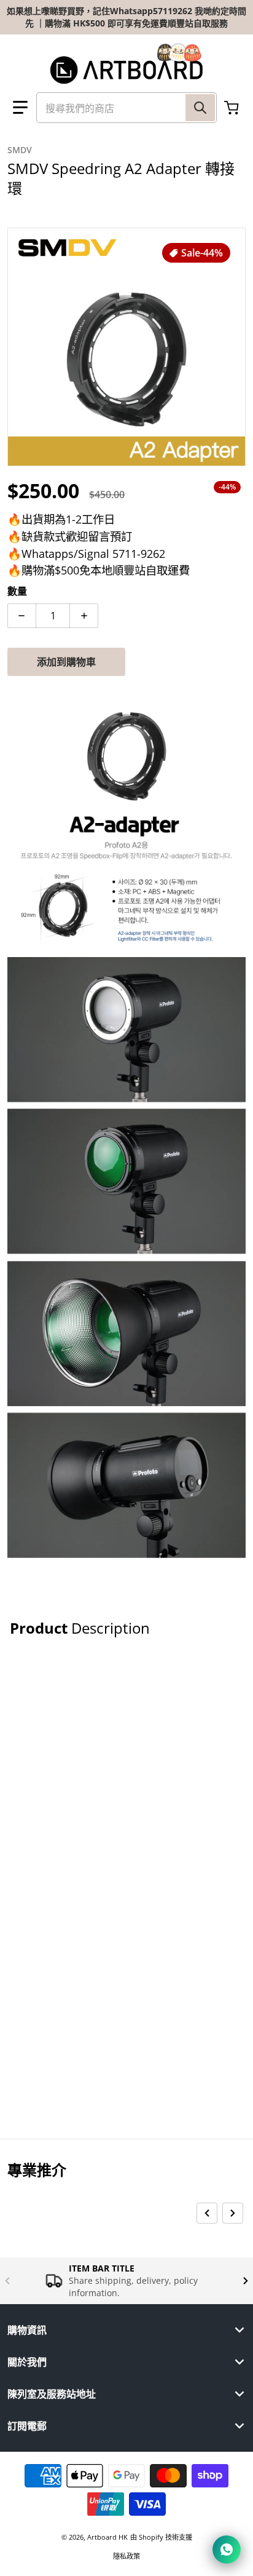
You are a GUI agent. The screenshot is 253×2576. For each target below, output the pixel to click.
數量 (17, 591)
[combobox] (126, 108)
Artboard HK (107, 2537)
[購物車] (233, 108)
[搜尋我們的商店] (200, 108)
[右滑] (233, 2213)
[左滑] (207, 2213)
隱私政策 (126, 2556)
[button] (20, 108)
